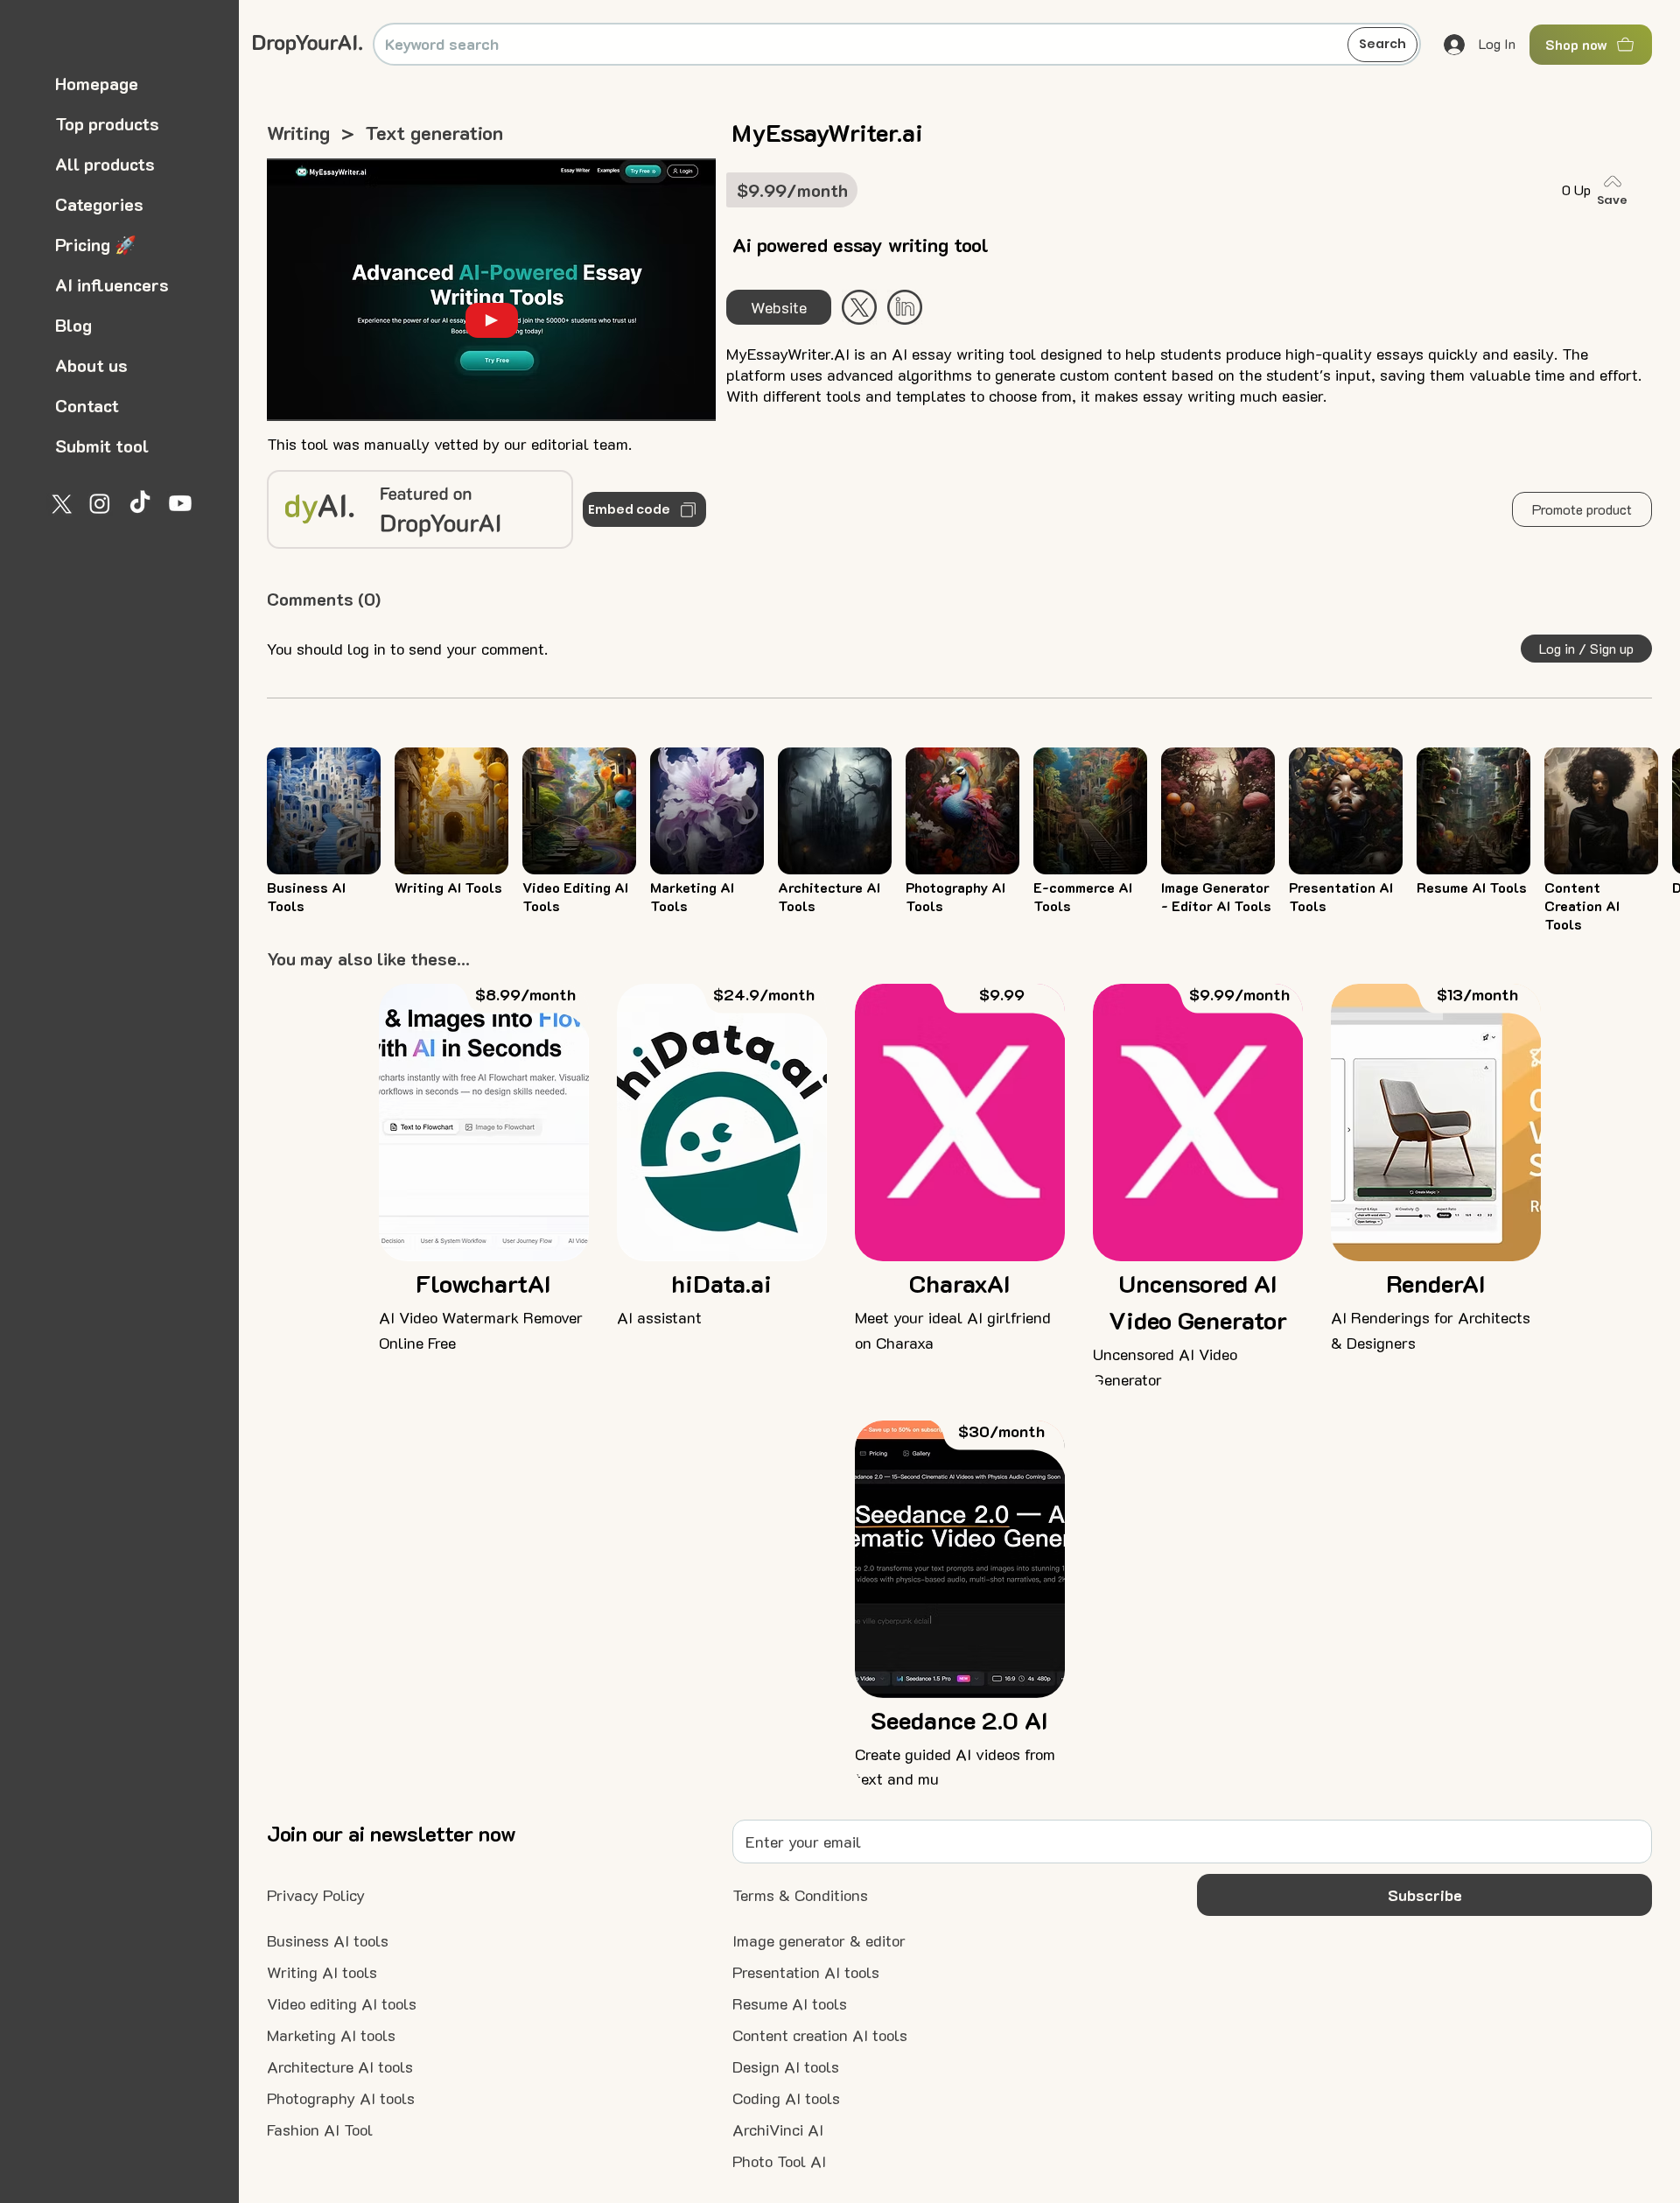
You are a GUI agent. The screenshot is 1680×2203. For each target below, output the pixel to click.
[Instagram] (100, 503)
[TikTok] (140, 503)
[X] (59, 503)
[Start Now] (905, 307)
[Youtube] (180, 503)
